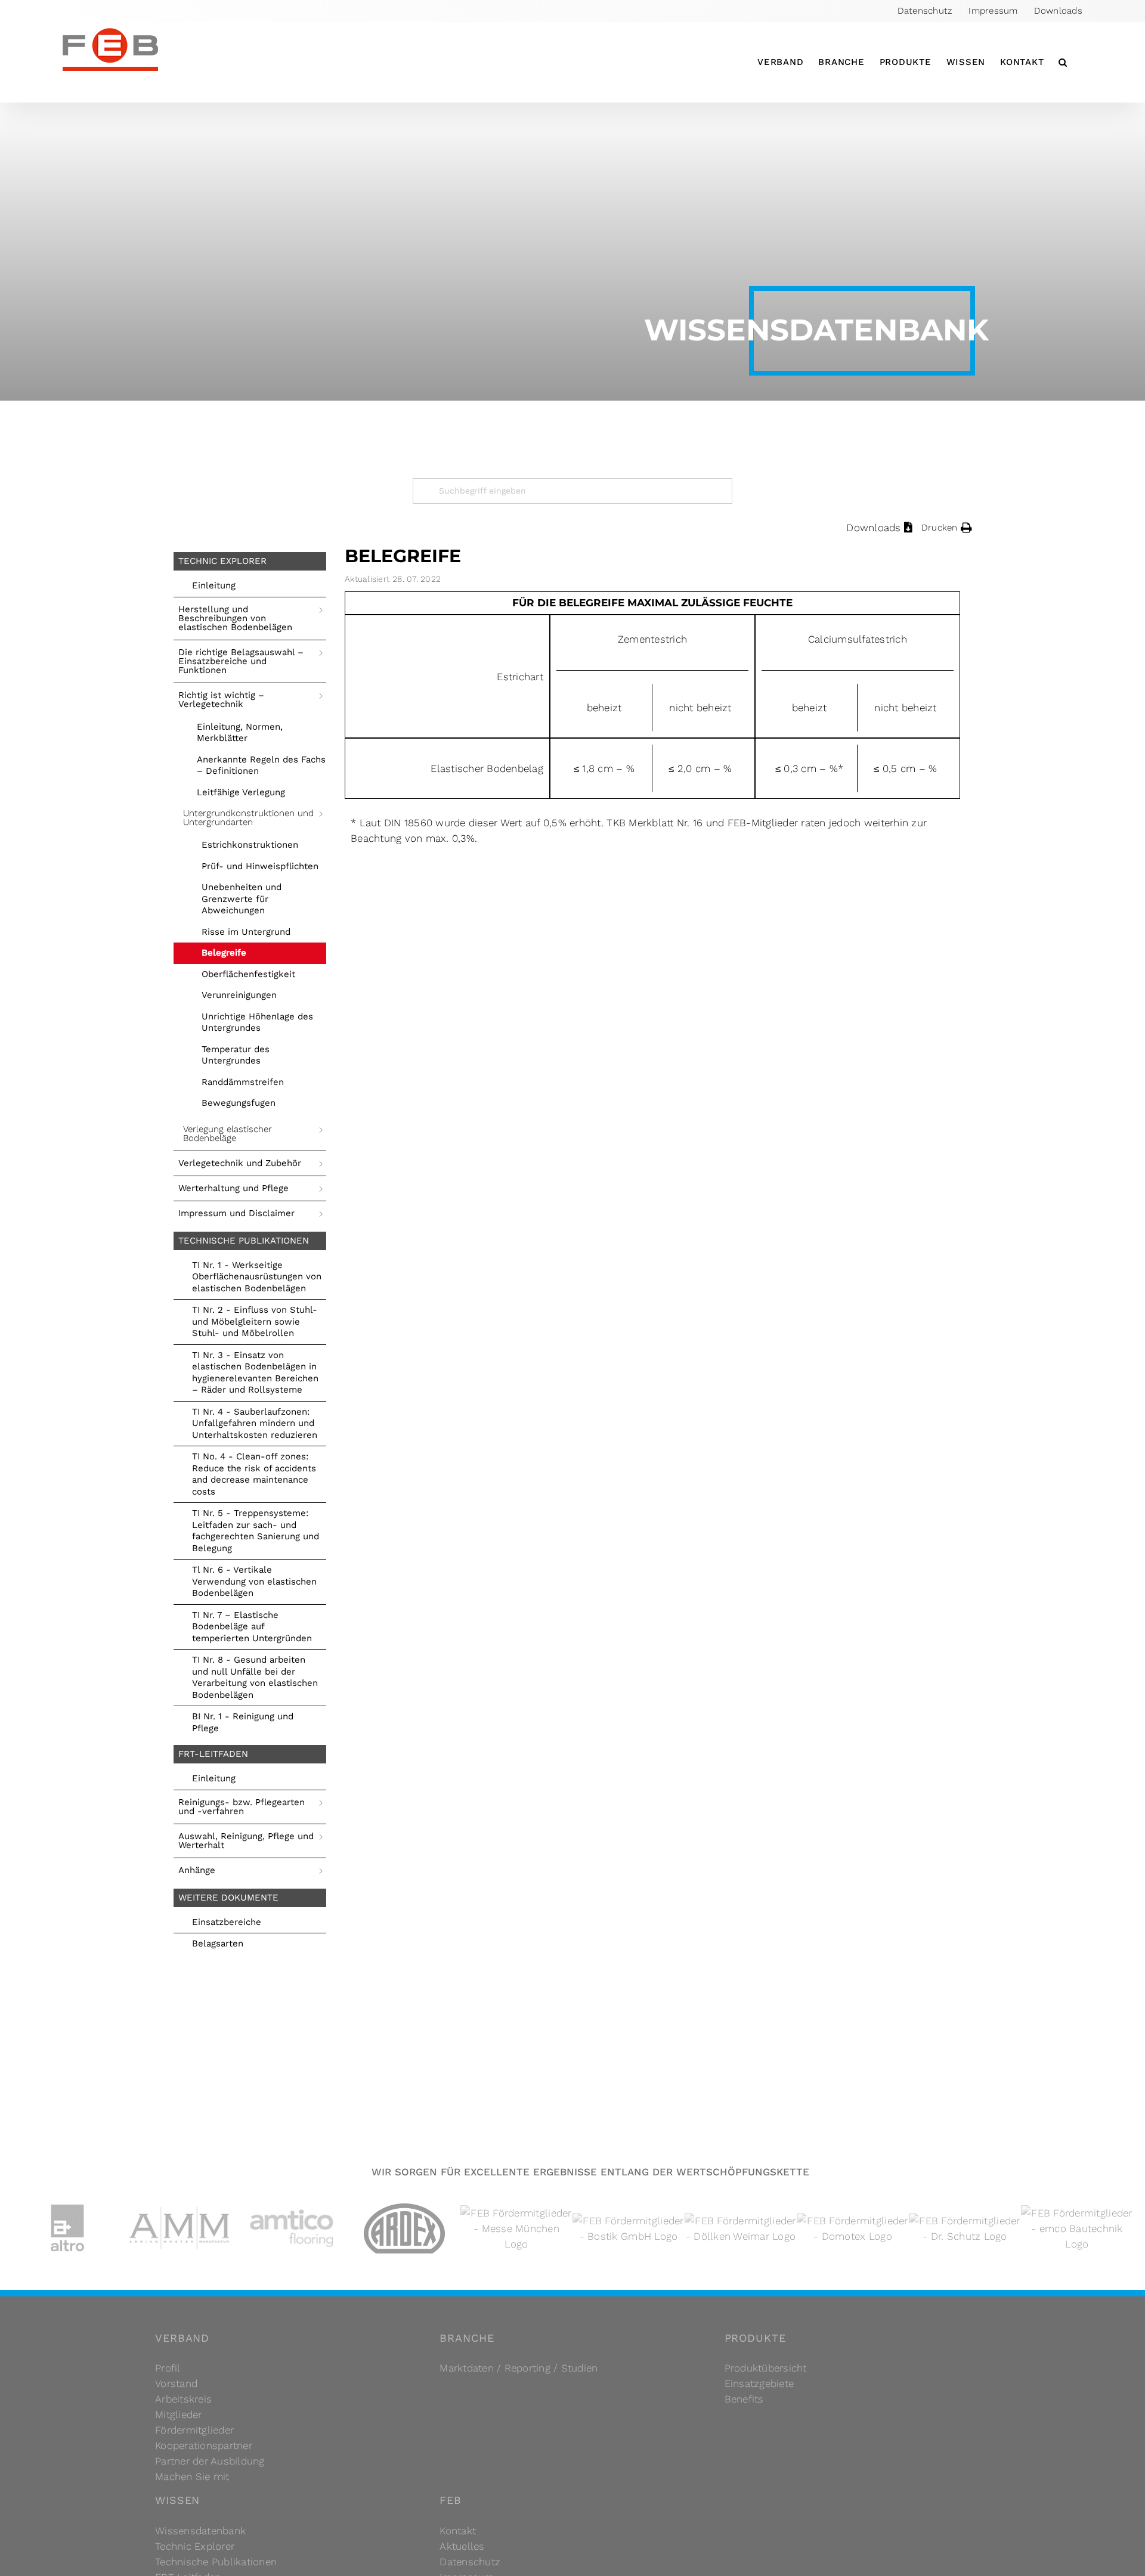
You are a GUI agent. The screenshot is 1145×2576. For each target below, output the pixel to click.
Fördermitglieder (194, 2430)
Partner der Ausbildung (210, 2461)
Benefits (744, 2399)
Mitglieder (179, 2414)
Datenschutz (470, 2562)
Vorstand (176, 2383)
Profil (168, 2368)
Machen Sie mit (192, 2476)
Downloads (873, 528)
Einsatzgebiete (759, 2383)
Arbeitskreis (183, 2399)
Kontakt (458, 2531)
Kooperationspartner (204, 2445)
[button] (1063, 62)
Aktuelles (462, 2546)
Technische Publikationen (216, 2562)
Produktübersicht (766, 2368)
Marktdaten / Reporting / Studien (519, 2368)
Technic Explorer (195, 2546)
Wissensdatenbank (200, 2531)
